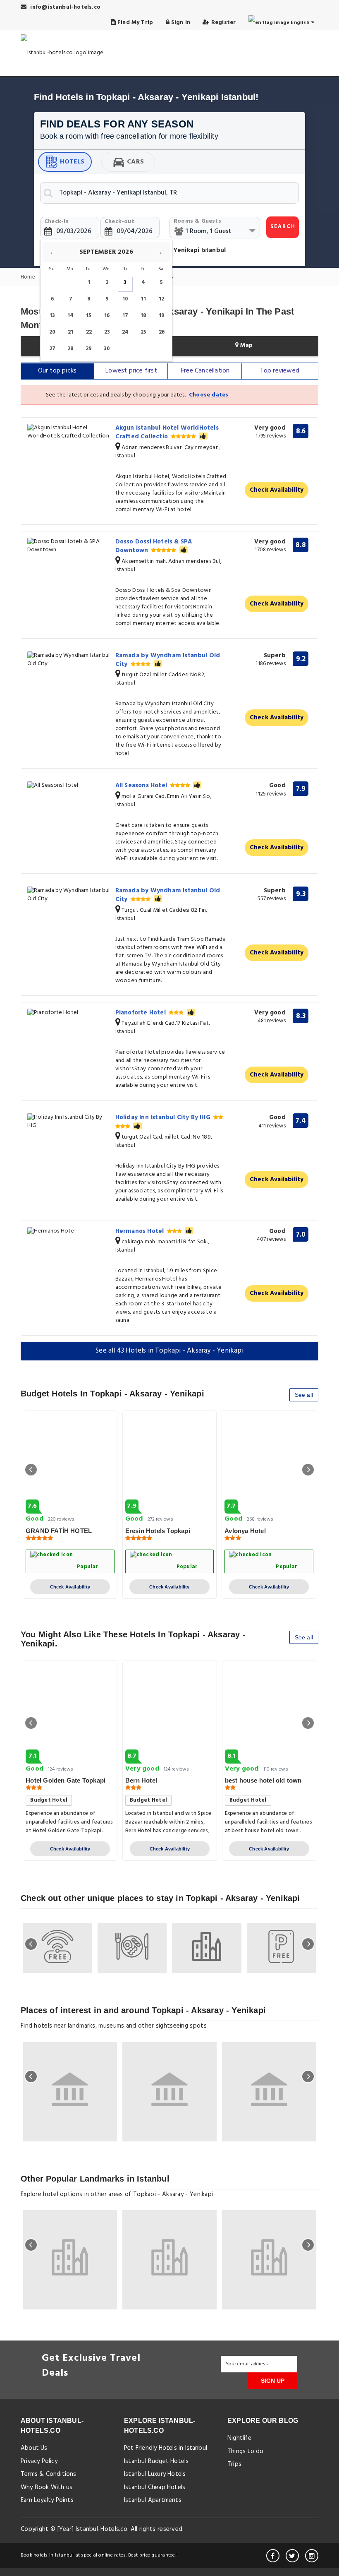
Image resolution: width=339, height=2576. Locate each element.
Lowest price (131, 371)
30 (107, 349)
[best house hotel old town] (269, 1711)
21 (70, 332)
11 (143, 299)
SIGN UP (273, 2381)
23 (107, 332)
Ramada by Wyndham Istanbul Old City (168, 660)
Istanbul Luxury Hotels (155, 2474)
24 (125, 332)
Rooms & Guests (197, 221)
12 (161, 299)
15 (89, 316)
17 (125, 316)
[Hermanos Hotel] (68, 1232)
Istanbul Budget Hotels (156, 2461)
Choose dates (209, 395)
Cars (135, 162)
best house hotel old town (263, 1780)
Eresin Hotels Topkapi (158, 1531)
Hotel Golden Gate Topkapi (66, 1780)
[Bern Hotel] (170, 1711)
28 (70, 349)
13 (52, 316)
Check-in (57, 222)
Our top (57, 371)
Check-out (119, 222)
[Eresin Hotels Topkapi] (170, 1461)
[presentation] (31, 1470)
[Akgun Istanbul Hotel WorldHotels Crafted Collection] (68, 432)
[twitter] (292, 2556)
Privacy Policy (39, 2461)
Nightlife (239, 2438)
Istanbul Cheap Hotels (155, 2487)
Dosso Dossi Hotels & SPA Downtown (154, 546)
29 (89, 349)
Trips (234, 2464)
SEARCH (283, 227)
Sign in (180, 23)
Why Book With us (47, 2487)
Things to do (245, 2451)
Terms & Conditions (49, 2474)
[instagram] (312, 2556)
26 (162, 332)
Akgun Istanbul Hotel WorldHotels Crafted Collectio (167, 432)
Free (205, 371)
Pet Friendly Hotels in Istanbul (166, 2448)
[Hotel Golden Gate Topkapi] (70, 1711)
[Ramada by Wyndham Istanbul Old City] (68, 660)
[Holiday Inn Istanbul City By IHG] (68, 1122)
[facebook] (273, 2556)
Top (280, 371)
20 (52, 332)
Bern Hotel (141, 1780)
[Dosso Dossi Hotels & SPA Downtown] (68, 546)
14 (70, 316)
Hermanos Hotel (141, 1231)
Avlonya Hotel (245, 1531)
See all (304, 1395)
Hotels (72, 162)
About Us (34, 2448)
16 (107, 316)
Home (29, 278)
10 (125, 299)
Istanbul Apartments (153, 2500)
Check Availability (277, 490)
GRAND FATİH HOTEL (59, 1531)
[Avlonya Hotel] (269, 1461)
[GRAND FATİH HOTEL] (70, 1461)
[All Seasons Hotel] (68, 786)
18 (143, 316)
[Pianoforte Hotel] (68, 1013)
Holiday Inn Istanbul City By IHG (164, 1117)
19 (162, 316)
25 (143, 332)
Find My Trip (135, 23)
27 (52, 349)
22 (89, 332)
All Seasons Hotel (142, 786)
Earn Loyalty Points (47, 2500)
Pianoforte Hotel (141, 1013)
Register (223, 23)
